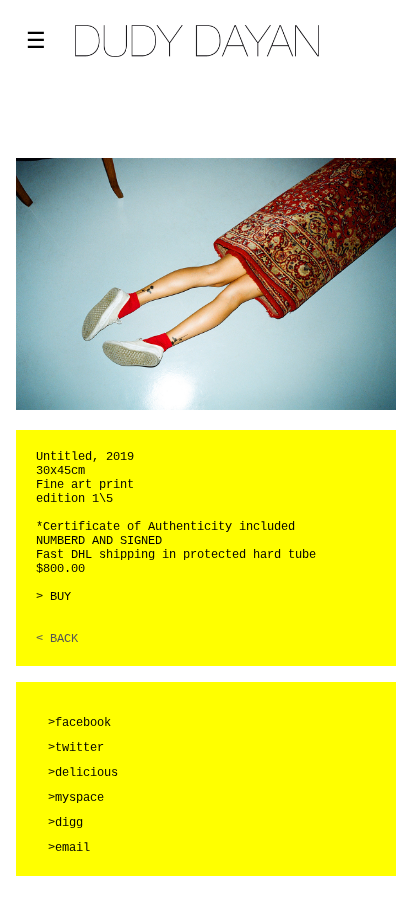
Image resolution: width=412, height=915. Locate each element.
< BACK (57, 639)
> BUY (53, 597)
